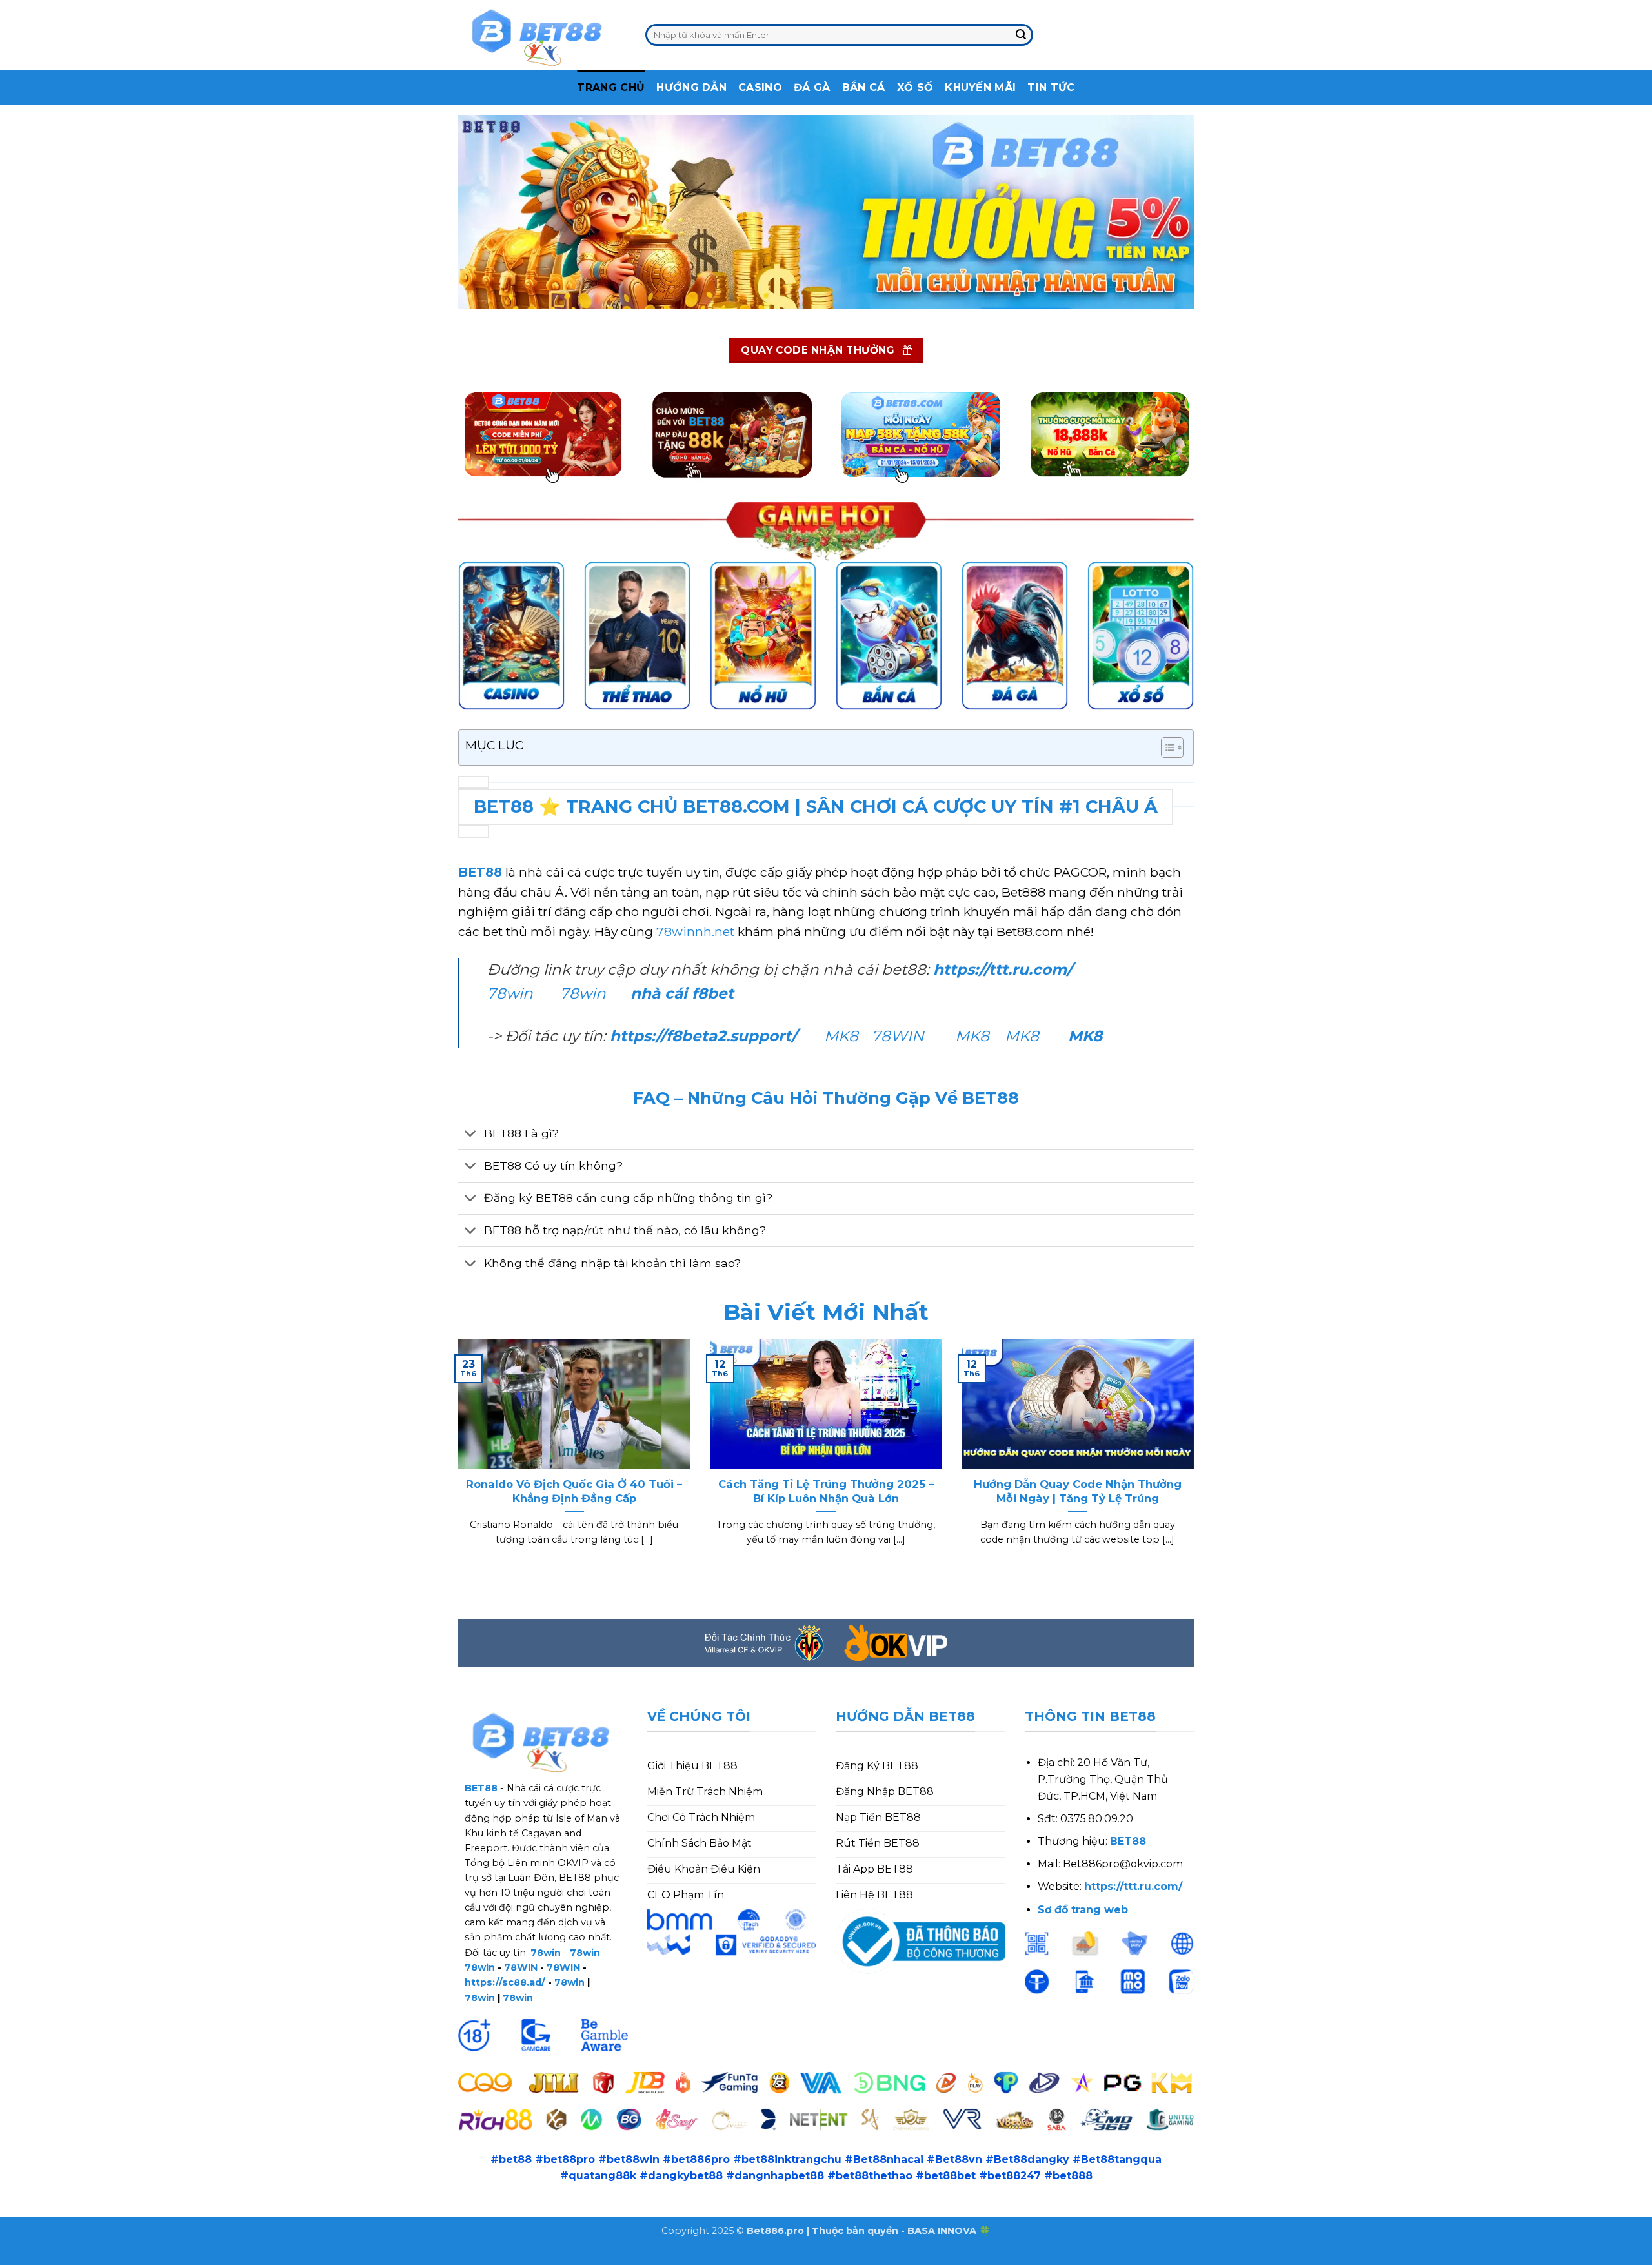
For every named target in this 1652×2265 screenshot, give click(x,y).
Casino (760, 87)
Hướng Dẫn (691, 87)
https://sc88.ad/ (505, 1982)
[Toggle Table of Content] (1166, 747)
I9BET (61, 2256)
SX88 (182, 2256)
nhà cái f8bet (682, 993)
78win (510, 993)
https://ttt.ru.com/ (1005, 970)
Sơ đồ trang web (1083, 1910)
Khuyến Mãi (980, 87)
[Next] (1196, 1458)
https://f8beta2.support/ (703, 1036)
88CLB (103, 2256)
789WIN (260, 2256)
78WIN (898, 1036)
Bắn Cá (864, 87)
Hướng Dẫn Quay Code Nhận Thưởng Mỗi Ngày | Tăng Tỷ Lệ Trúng (1078, 1491)
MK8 (841, 1036)
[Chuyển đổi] (471, 1134)
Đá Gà (812, 87)
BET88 (480, 872)
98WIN (18, 2256)
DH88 (144, 2256)
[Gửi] (1021, 35)
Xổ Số (915, 87)
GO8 (303, 2256)
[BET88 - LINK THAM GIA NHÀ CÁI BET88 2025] (542, 35)
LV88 (217, 2256)
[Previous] (456, 1458)
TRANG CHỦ (611, 87)
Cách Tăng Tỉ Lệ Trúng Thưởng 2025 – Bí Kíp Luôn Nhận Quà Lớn (826, 1491)
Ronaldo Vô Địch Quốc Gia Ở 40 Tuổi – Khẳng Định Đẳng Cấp (574, 1491)
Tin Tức (1051, 87)
